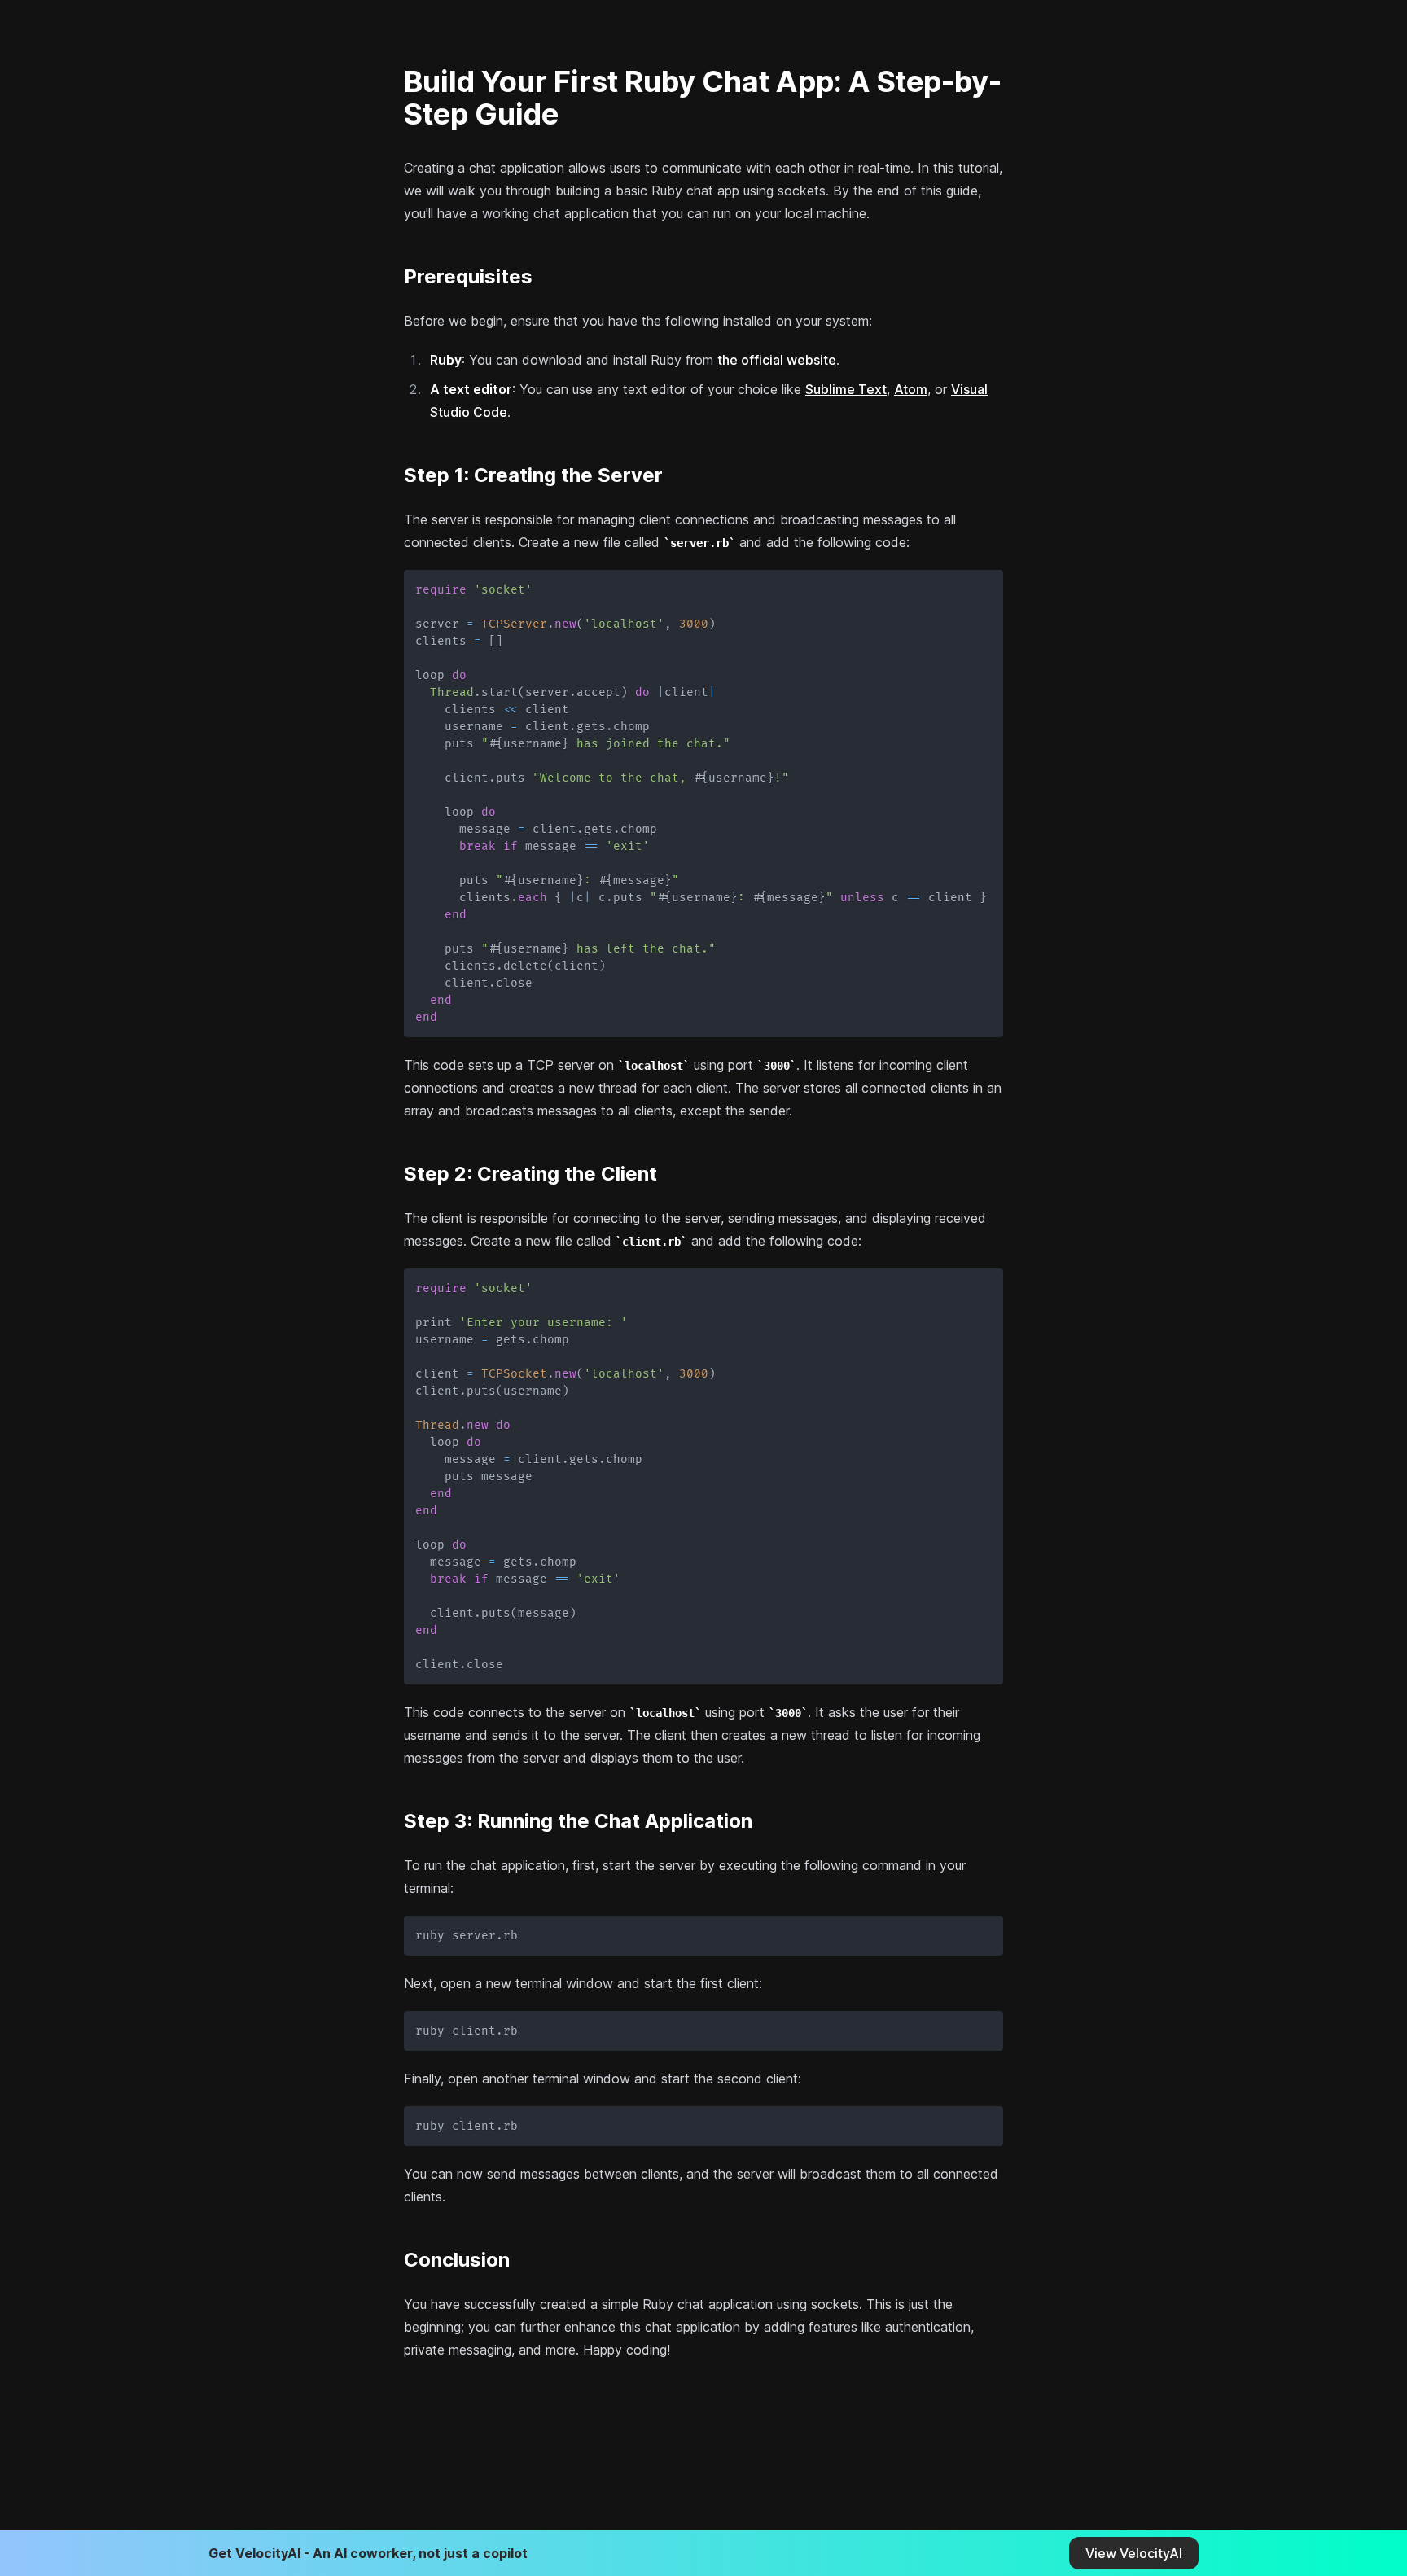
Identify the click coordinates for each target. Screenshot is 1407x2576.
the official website (777, 360)
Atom (911, 389)
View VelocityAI (1134, 2553)
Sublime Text (846, 389)
